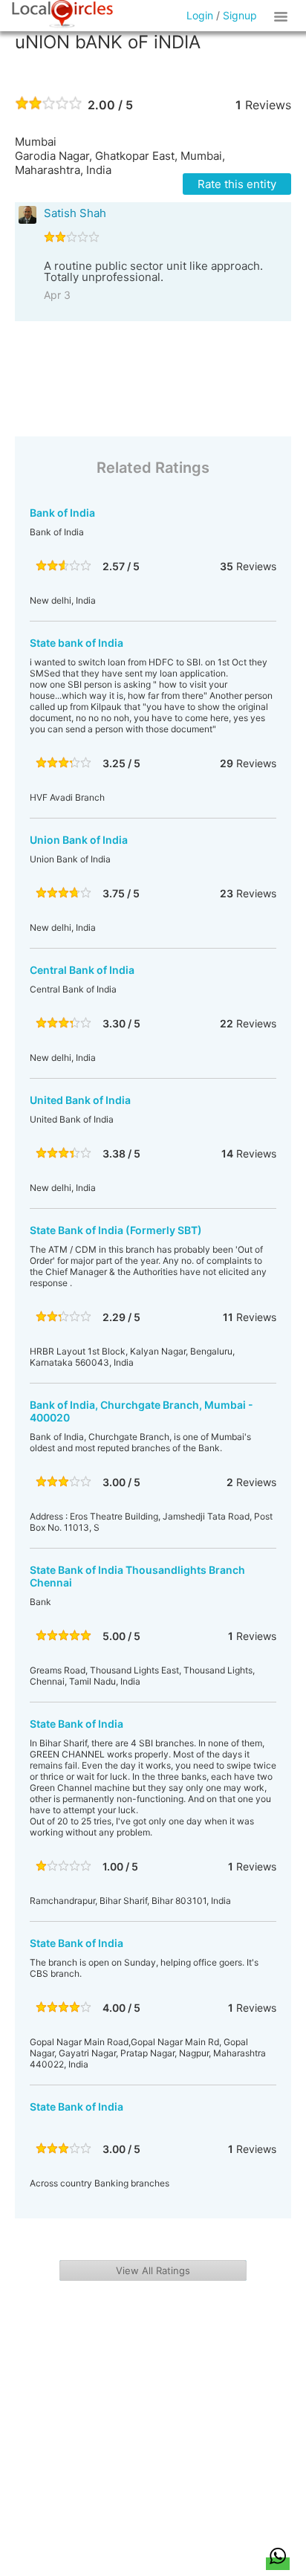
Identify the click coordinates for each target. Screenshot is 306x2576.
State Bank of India (76, 1724)
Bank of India (62, 513)
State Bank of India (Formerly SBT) (116, 1230)
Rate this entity (237, 184)
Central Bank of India (82, 970)
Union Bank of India (79, 840)
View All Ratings (153, 2270)
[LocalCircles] (62, 14)
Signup (240, 15)
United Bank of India (80, 1100)
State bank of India (76, 643)
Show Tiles (283, 16)
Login (200, 15)
